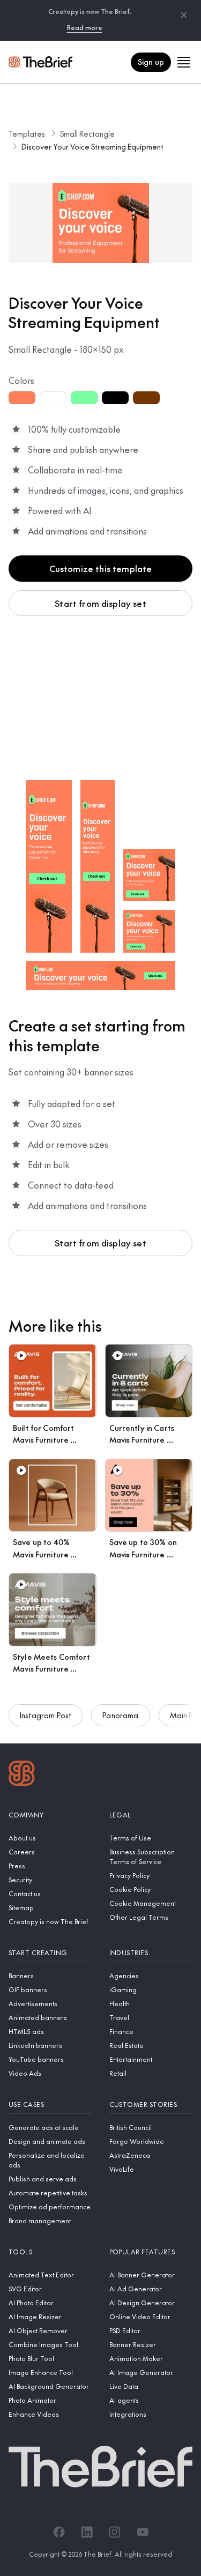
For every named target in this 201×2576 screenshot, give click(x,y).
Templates (27, 133)
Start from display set (100, 603)
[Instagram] (115, 2532)
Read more (85, 27)
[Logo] (22, 1775)
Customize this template (101, 568)
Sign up (151, 62)
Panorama (120, 1715)
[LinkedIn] (87, 2532)
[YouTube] (143, 2532)
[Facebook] (59, 2532)
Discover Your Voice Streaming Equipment (92, 146)
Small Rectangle (87, 133)
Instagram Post (46, 1715)
